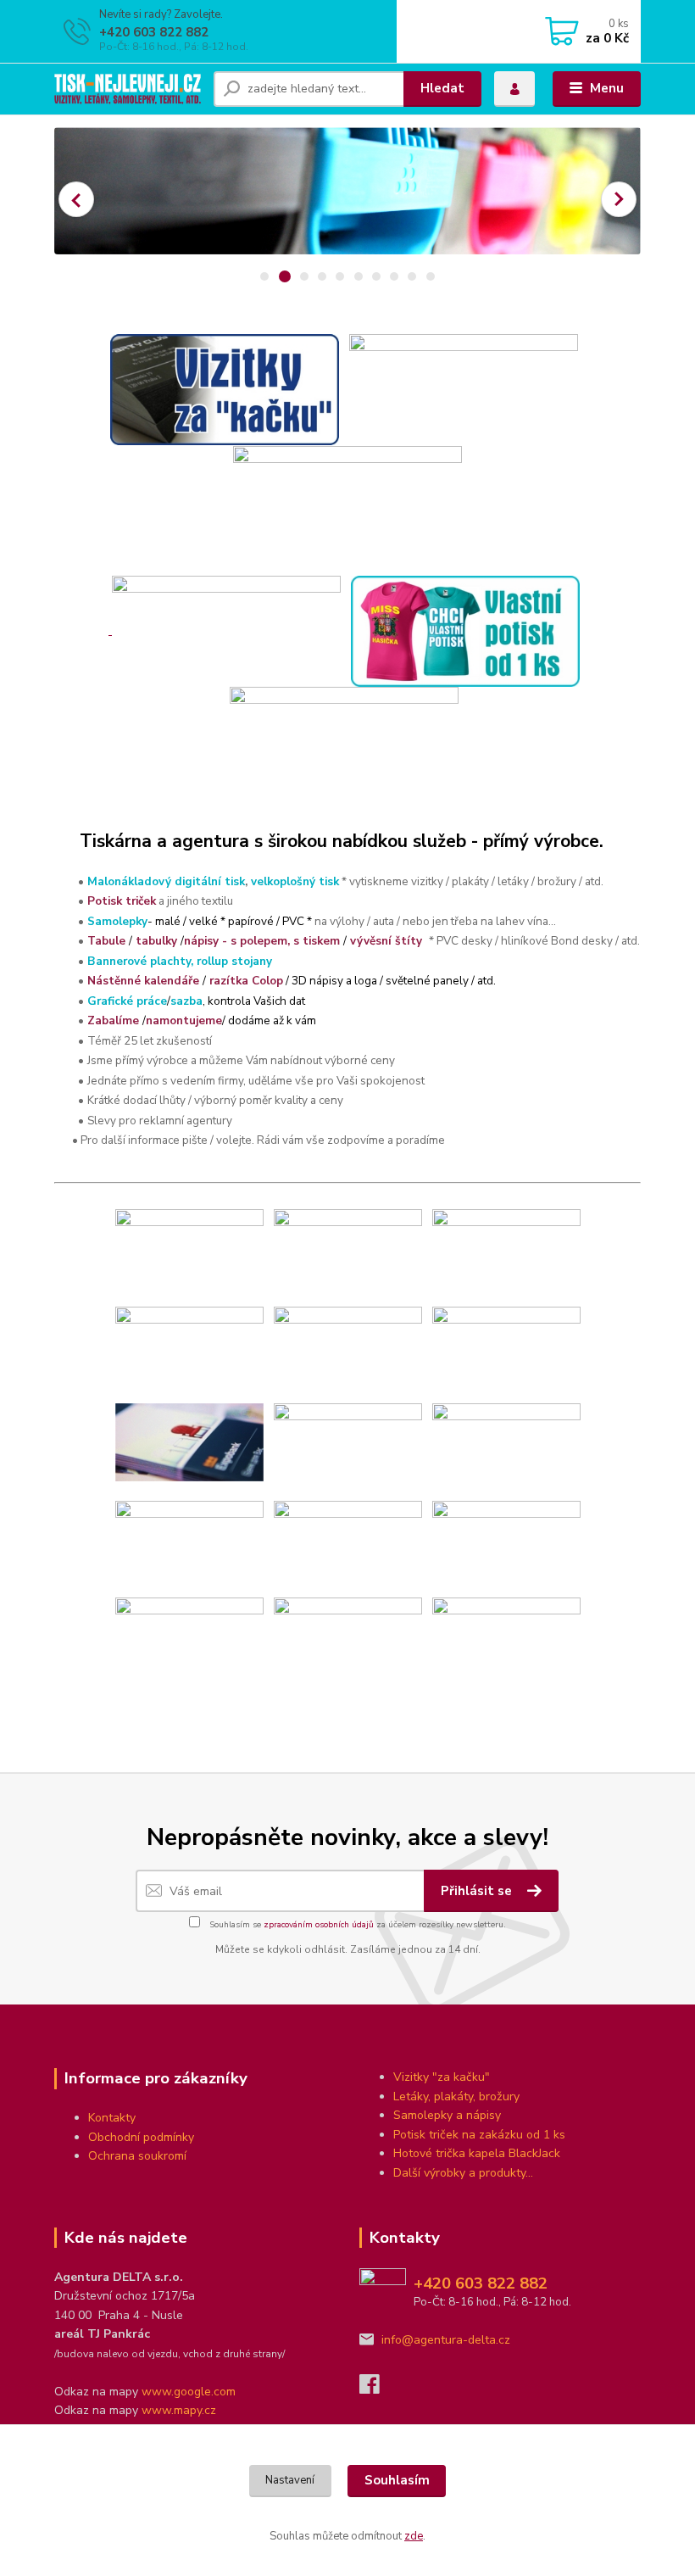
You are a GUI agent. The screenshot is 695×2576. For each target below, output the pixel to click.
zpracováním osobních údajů (319, 1925)
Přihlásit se (478, 1891)
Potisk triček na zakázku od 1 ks (479, 2135)
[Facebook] (377, 2389)
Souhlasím (397, 2480)
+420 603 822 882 (154, 32)
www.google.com (189, 2392)
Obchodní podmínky (141, 2137)
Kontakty (112, 2118)
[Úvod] (128, 89)
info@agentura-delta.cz (446, 2340)
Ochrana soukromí (137, 2156)
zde (414, 2536)
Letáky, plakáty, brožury (456, 2096)
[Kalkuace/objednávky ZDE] (225, 388)
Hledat (442, 88)
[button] (76, 199)
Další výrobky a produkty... (463, 2173)
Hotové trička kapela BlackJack (477, 2153)
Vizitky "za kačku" (442, 2077)
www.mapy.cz (179, 2410)
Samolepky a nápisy (447, 2115)
